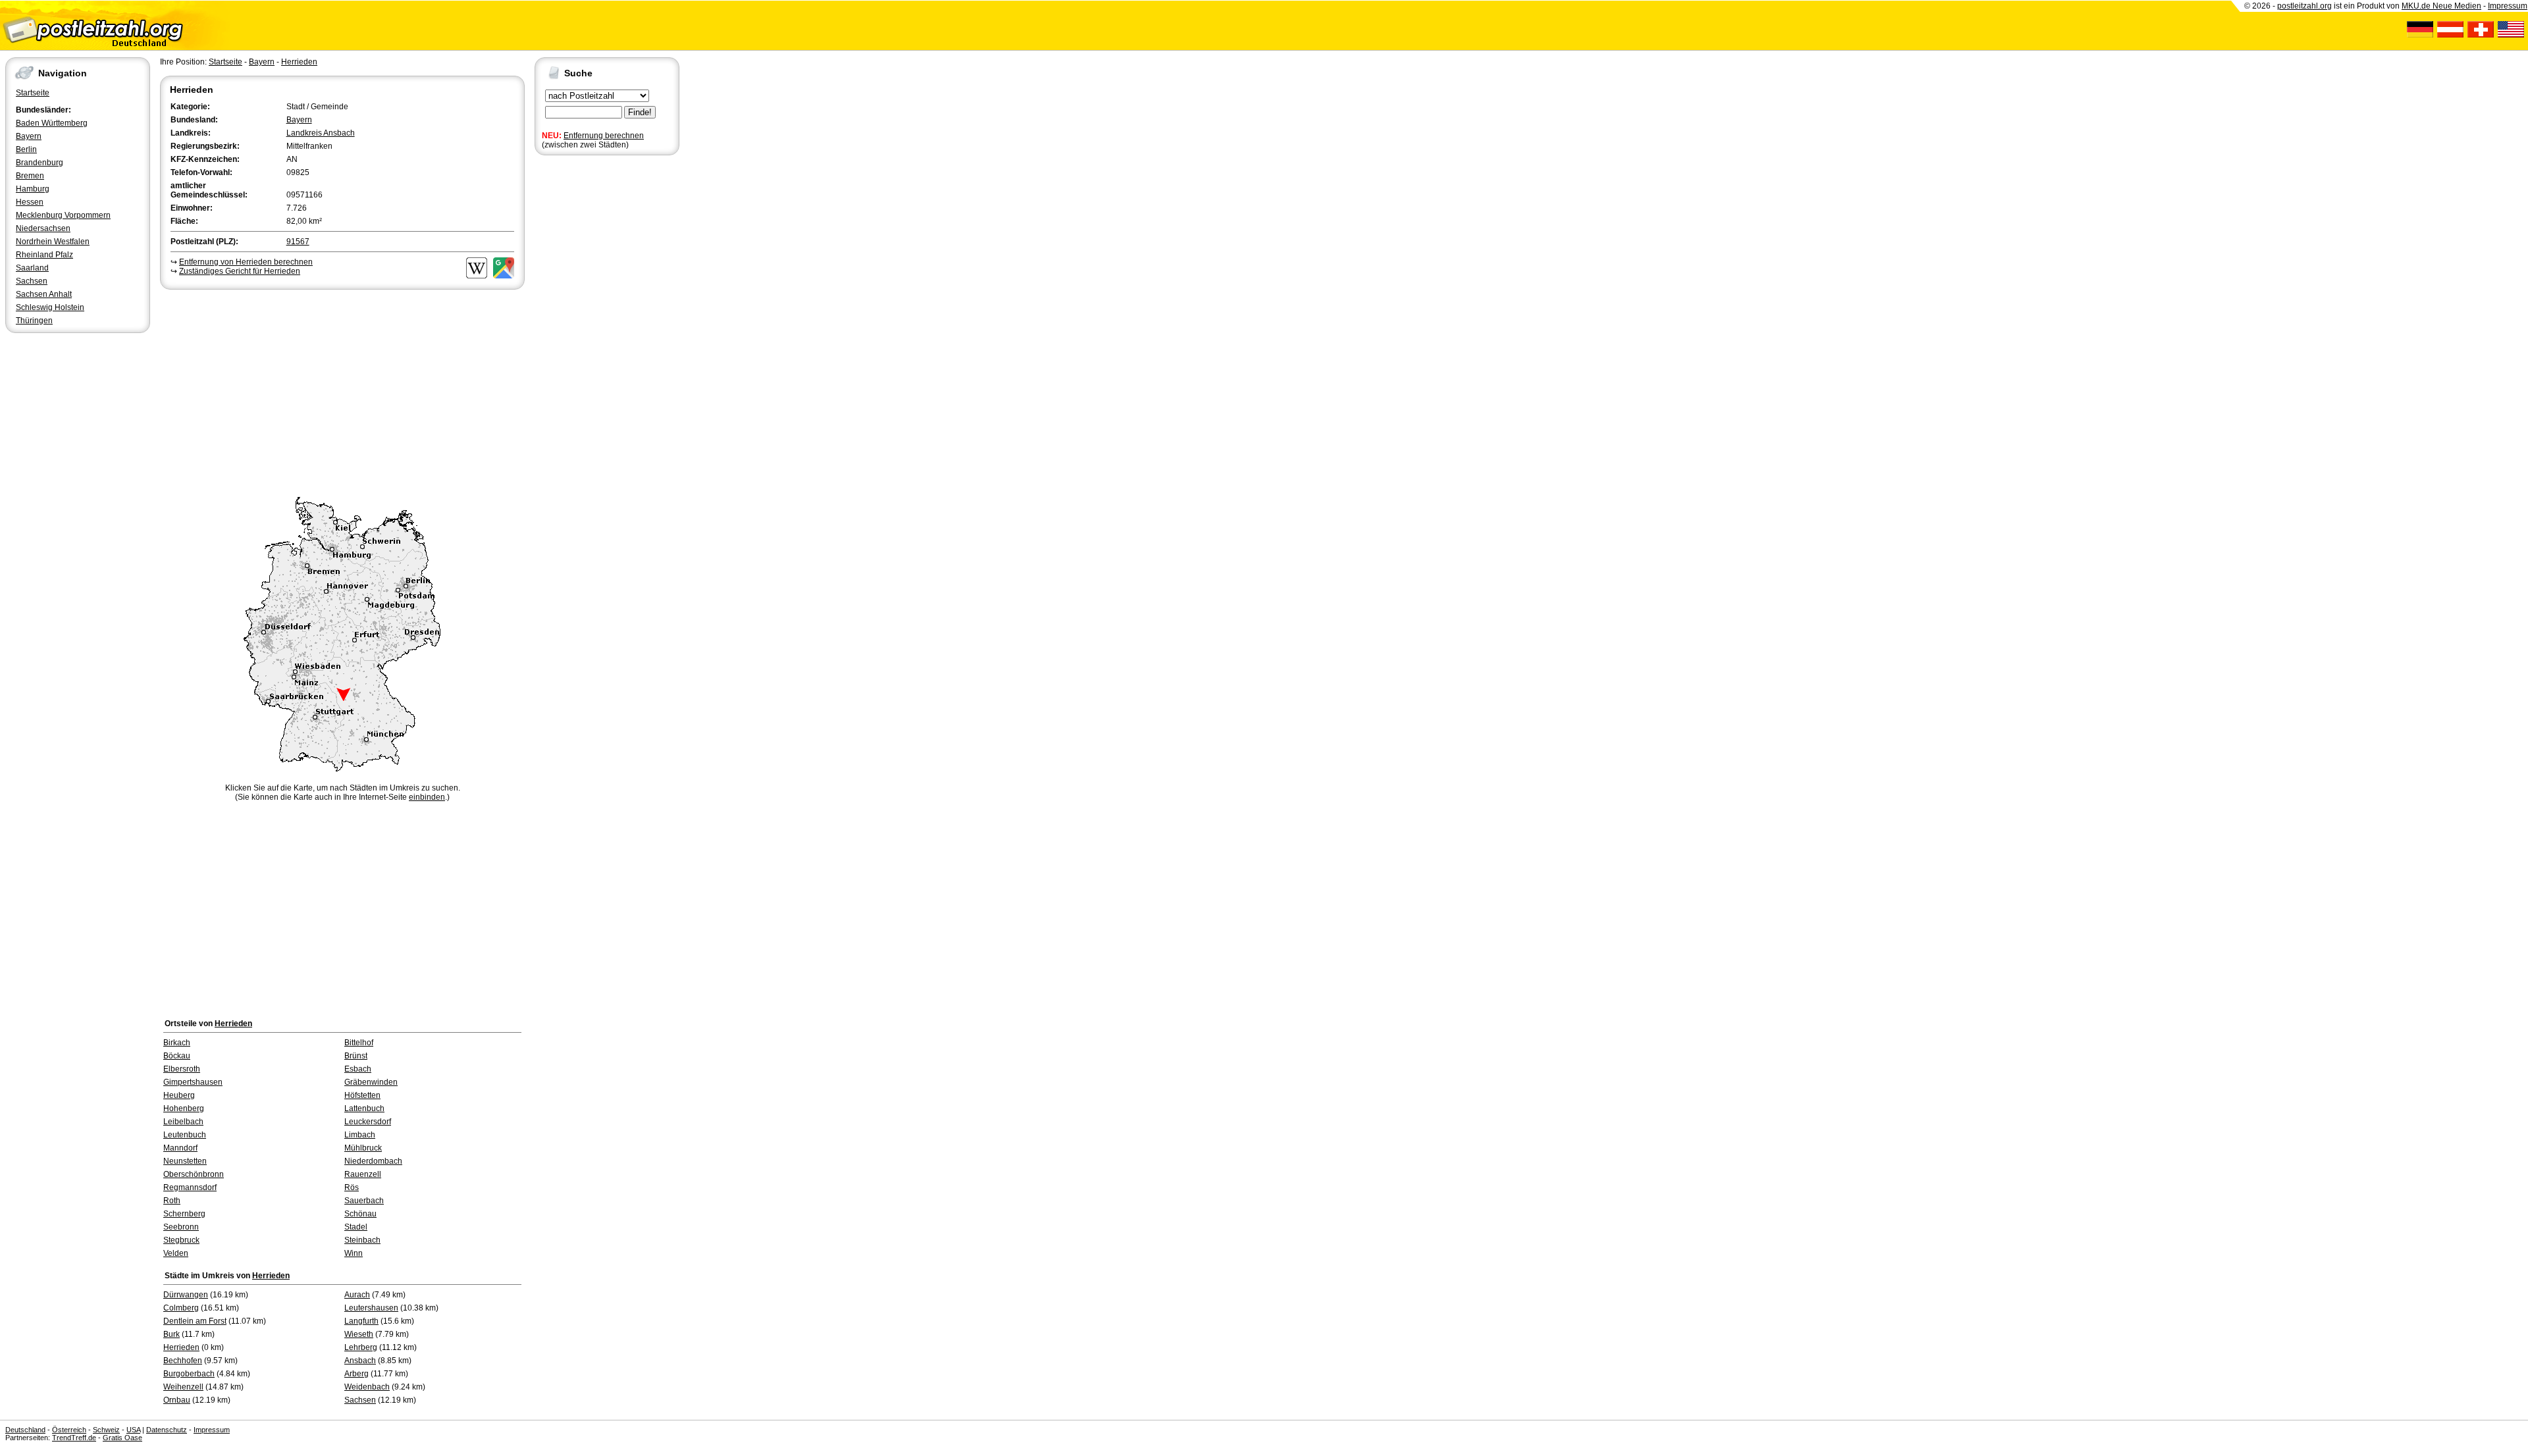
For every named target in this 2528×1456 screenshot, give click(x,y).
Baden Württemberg (52, 123)
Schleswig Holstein (50, 307)
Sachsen (32, 281)
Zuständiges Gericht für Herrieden (240, 271)
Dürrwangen (186, 1295)
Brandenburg (39, 163)
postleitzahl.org (2304, 6)
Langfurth (361, 1321)
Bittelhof (359, 1043)
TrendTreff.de (74, 1438)
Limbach (360, 1135)
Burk (171, 1334)
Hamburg (33, 189)
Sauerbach (364, 1201)
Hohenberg (184, 1108)
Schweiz (106, 1430)
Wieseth (359, 1334)
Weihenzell (183, 1387)
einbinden (427, 797)
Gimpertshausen (193, 1082)
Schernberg (184, 1214)
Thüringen (34, 321)
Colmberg (181, 1308)
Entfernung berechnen (604, 136)
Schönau (360, 1214)
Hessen (30, 202)
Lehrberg (361, 1347)
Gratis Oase (122, 1438)
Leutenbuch (185, 1135)
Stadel (356, 1227)
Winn (354, 1253)
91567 (298, 242)
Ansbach (360, 1361)
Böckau (177, 1056)
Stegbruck (181, 1240)
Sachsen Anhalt (44, 294)
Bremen (30, 176)
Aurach (357, 1295)
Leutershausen (371, 1308)
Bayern (29, 136)
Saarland (32, 268)
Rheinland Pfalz (44, 255)
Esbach (358, 1069)
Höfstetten (362, 1095)
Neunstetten (185, 1161)
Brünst (356, 1056)
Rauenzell (363, 1174)
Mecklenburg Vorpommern (63, 215)
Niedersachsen (43, 228)
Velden (176, 1253)
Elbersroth (182, 1069)
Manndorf (180, 1148)
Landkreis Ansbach (321, 133)
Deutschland (25, 1430)
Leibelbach (183, 1122)
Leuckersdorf (368, 1122)
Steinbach (362, 1240)
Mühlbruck (363, 1148)
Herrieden (299, 62)
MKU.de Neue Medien (2441, 6)
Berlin (26, 149)
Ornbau (177, 1400)
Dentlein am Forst (195, 1321)
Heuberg (179, 1095)
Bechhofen (183, 1361)
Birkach (177, 1043)
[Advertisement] (342, 391)
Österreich (69, 1430)
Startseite (33, 93)
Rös (352, 1187)
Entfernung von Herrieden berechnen (246, 262)
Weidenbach (367, 1387)
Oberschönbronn (194, 1174)
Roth (172, 1201)
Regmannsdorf (190, 1187)
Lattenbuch (364, 1108)
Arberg (356, 1374)
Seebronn (181, 1227)
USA (133, 1430)
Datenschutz (167, 1430)
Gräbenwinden (371, 1082)
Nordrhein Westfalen (53, 242)
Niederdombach (373, 1161)
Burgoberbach (189, 1374)
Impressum (2508, 6)
